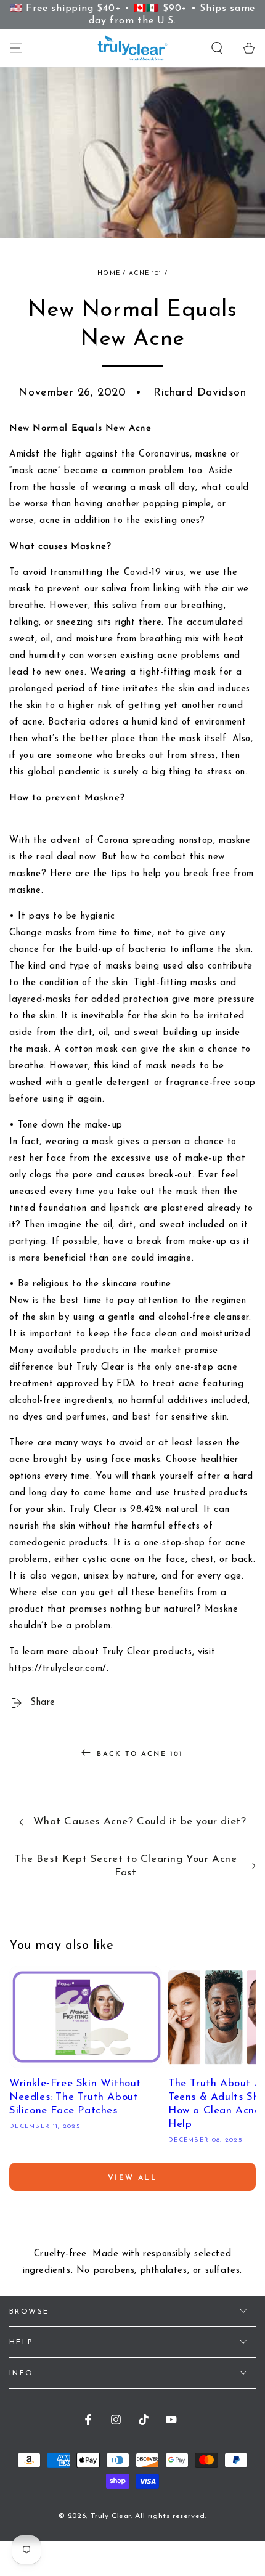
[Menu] (16, 48)
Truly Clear (111, 2516)
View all (132, 2178)
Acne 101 (145, 273)
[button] (217, 48)
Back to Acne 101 (140, 1754)
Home (109, 273)
